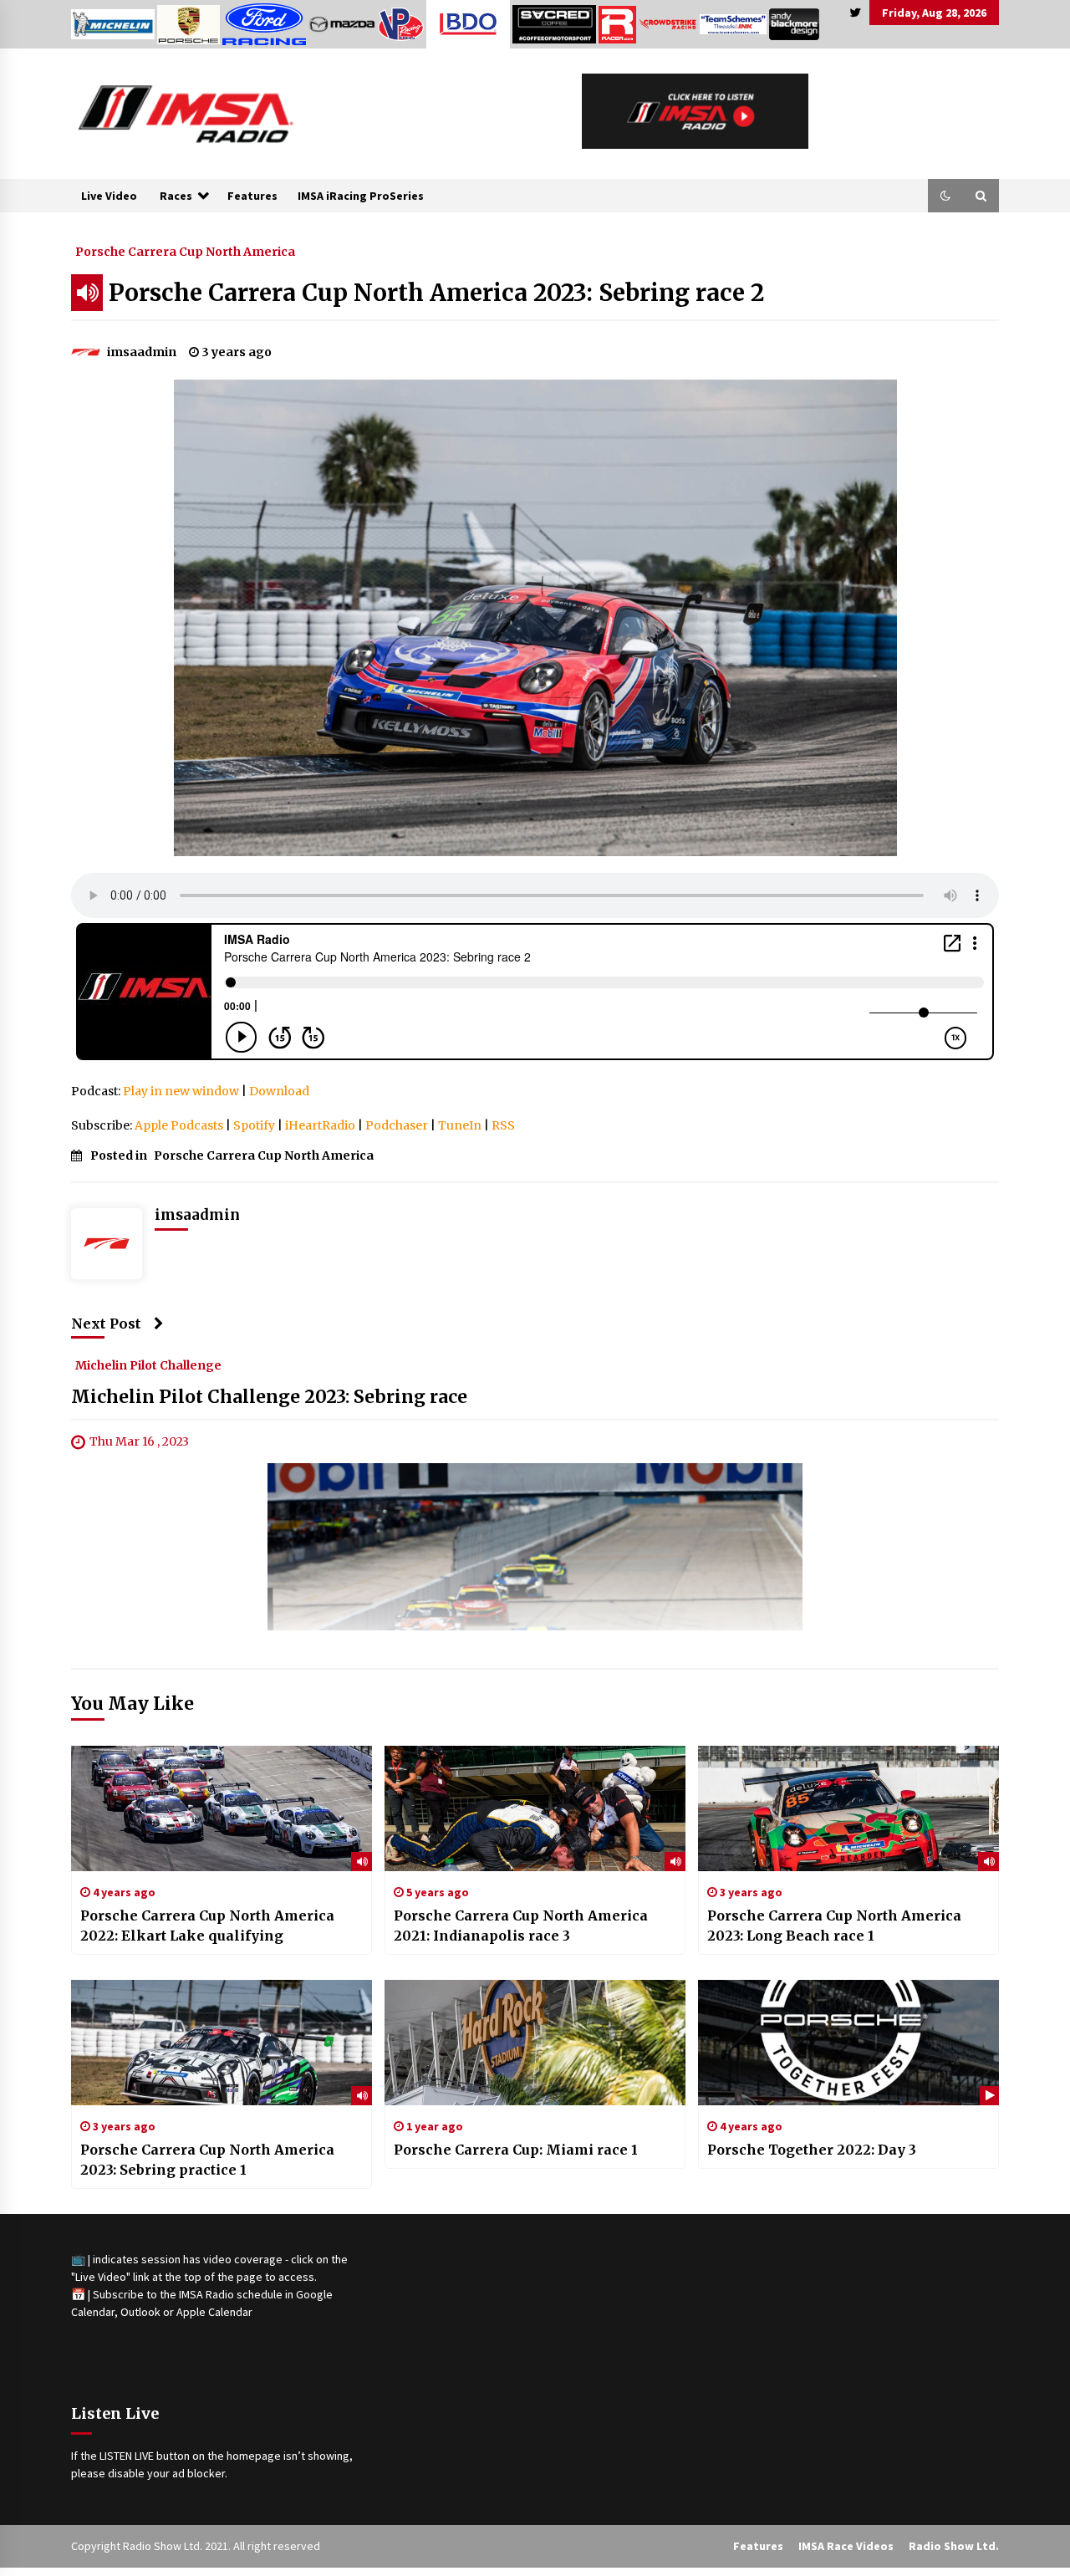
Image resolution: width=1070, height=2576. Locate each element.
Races (176, 196)
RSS (503, 1125)
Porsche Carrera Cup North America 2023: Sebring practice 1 (207, 2160)
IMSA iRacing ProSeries (361, 196)
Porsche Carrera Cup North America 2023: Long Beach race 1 (834, 1926)
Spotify (254, 1125)
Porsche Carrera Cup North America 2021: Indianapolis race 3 (521, 1926)
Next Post (106, 1324)
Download (279, 1091)
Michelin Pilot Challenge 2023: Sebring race (269, 1398)
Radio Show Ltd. (954, 2546)
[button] (945, 196)
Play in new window (181, 1091)
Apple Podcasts (179, 1125)
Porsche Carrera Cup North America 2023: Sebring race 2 (436, 293)
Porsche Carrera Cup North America (185, 251)
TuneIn (460, 1125)
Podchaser (397, 1125)
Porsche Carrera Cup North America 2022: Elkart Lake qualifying (207, 1926)
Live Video (109, 196)
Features (252, 196)
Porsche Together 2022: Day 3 (812, 2150)
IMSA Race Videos (846, 2546)
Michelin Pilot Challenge (148, 1365)
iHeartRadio (320, 1125)
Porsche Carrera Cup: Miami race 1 (516, 2150)
